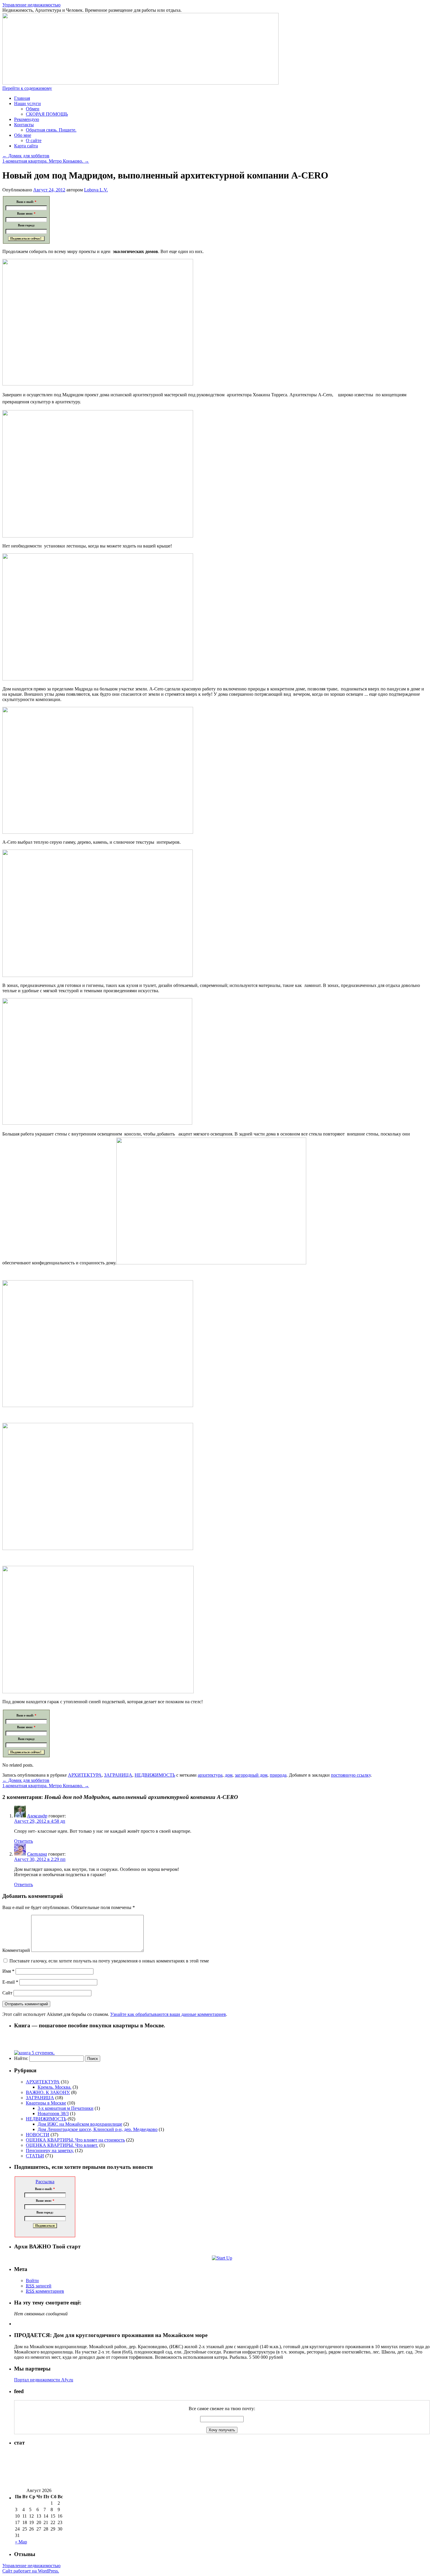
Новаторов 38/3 (53, 2113)
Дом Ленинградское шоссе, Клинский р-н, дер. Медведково (98, 2129)
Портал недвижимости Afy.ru (44, 2380)
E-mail (10, 1982)
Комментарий (16, 1950)
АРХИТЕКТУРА (85, 1775)
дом (229, 1775)
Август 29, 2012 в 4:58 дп (40, 1821)
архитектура (210, 1775)
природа (278, 1775)
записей (39, 2286)
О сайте (34, 140)
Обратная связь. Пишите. (51, 130)
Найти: (21, 2058)
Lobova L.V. (96, 190)
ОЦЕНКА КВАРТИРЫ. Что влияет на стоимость (75, 2140)
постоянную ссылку (351, 1775)
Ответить (24, 1841)
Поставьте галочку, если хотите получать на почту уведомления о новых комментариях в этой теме (109, 1961)
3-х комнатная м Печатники (66, 2108)
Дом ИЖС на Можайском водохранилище (80, 2124)
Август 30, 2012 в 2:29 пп (40, 1859)
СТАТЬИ (35, 2156)
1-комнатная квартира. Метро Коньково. (46, 161)
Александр (37, 1816)
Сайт (7, 1993)
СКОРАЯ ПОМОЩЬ (47, 114)
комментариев (45, 2291)
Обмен (33, 109)
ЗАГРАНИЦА (118, 1775)
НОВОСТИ (38, 2135)
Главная (22, 98)
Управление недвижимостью (31, 5)
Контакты (24, 125)
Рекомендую (27, 119)
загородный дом (251, 1775)
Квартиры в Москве (46, 2103)
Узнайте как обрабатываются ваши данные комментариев (168, 2014)
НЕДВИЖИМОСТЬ (155, 1775)
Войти (32, 2281)
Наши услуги (27, 103)
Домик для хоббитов (26, 156)
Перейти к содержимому (27, 88)
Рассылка (45, 2182)
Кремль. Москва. (55, 2087)
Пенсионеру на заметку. (50, 2150)
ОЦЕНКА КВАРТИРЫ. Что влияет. (62, 2145)
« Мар (21, 2542)
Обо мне (23, 135)
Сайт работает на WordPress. (31, 2571)
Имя (8, 1971)
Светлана (37, 1854)
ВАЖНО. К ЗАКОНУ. (48, 2092)
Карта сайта (26, 146)
